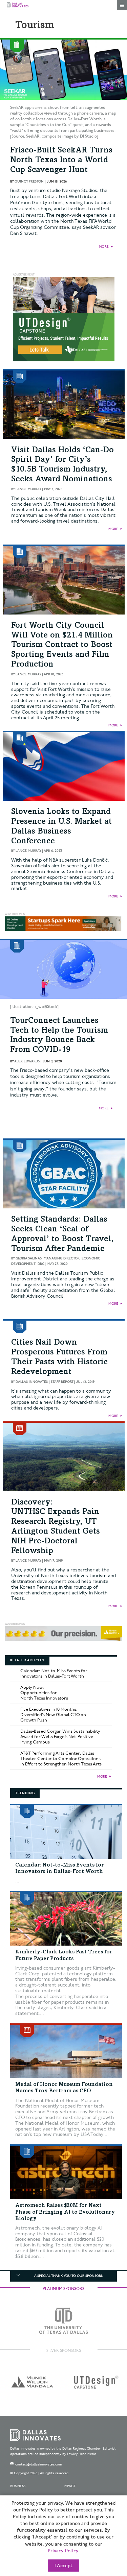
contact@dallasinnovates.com (39, 2464)
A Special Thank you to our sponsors (68, 2276)
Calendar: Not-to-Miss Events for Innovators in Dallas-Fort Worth (54, 1674)
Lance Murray (28, 489)
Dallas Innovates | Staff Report (44, 1382)
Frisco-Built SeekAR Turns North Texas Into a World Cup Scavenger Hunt (61, 161)
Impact (70, 2486)
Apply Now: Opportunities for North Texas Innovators (44, 1693)
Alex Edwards (27, 1061)
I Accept (63, 2566)
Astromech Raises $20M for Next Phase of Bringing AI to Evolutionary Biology (65, 2212)
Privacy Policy (63, 2551)
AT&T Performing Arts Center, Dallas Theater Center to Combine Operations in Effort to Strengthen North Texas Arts (61, 1759)
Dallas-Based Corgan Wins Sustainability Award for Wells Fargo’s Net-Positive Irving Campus (60, 1737)
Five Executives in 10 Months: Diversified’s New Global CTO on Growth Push (53, 1715)
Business (18, 2486)
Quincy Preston (29, 182)
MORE (104, 247)
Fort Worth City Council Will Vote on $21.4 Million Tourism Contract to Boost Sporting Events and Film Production (62, 645)
